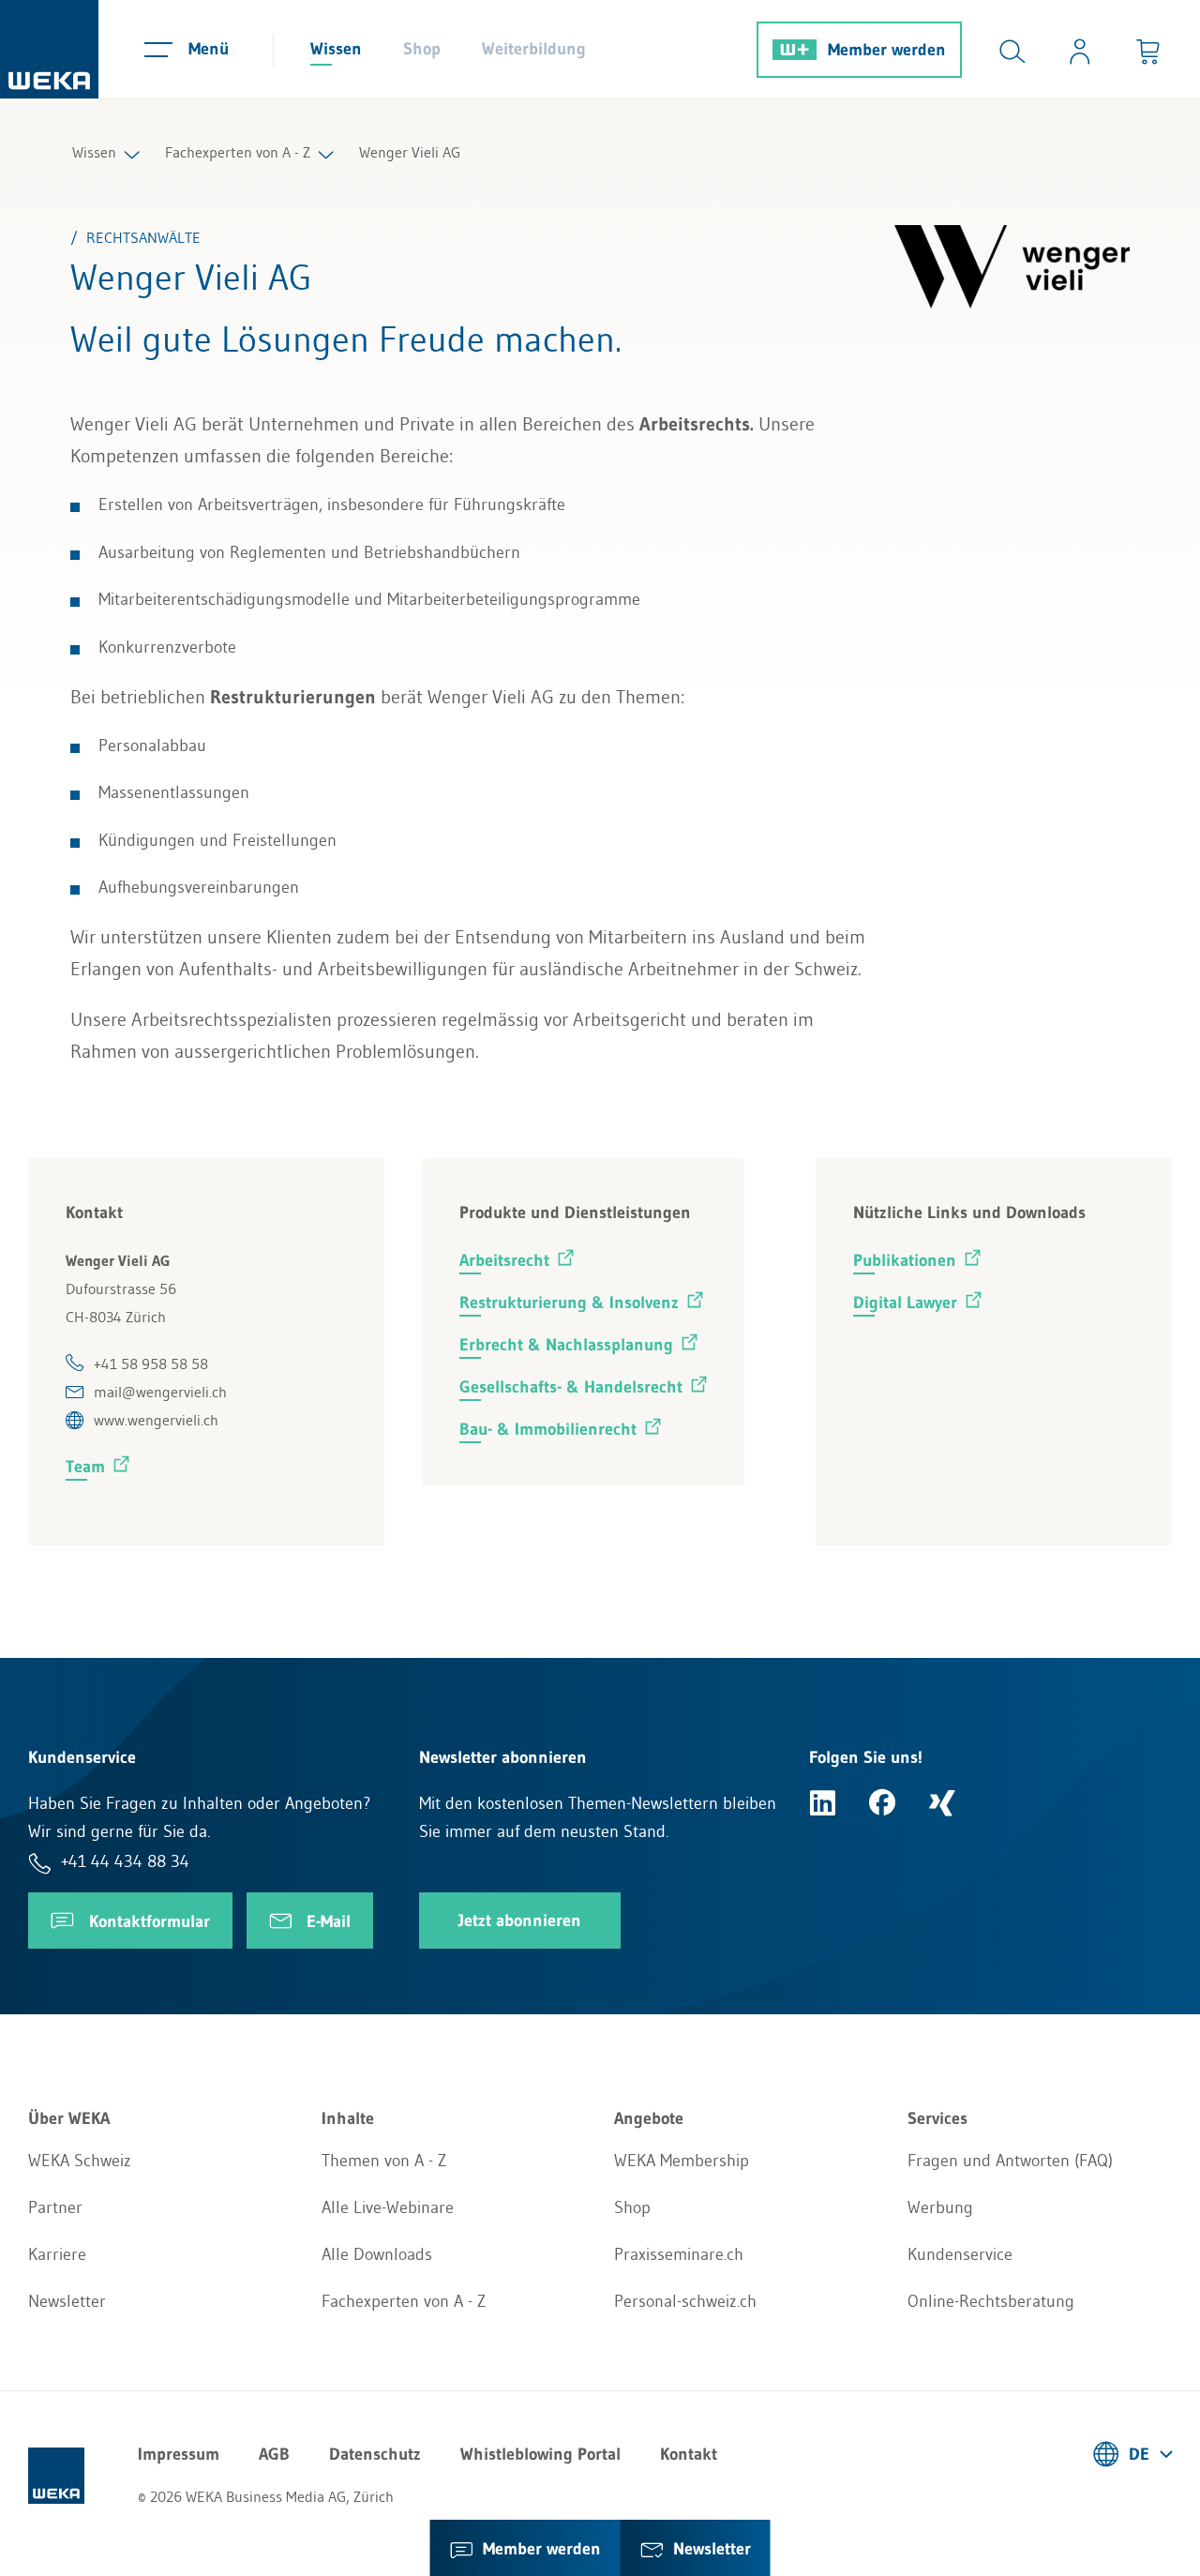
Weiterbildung (534, 49)
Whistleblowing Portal (540, 2454)
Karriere (57, 2254)
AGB (274, 2454)
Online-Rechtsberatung (991, 2301)
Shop (422, 49)
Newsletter (67, 2301)
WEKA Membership (682, 2161)
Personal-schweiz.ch (685, 2301)
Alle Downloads (377, 2254)
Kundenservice (960, 2254)
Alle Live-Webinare (388, 2207)
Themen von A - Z (384, 2161)
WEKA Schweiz (80, 2161)
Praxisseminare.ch (679, 2254)
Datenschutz (375, 2454)
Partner (55, 2207)
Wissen (336, 49)
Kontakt (689, 2454)
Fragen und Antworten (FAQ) (1010, 2161)
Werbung (940, 2207)
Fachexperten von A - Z (238, 152)
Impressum (179, 2454)
